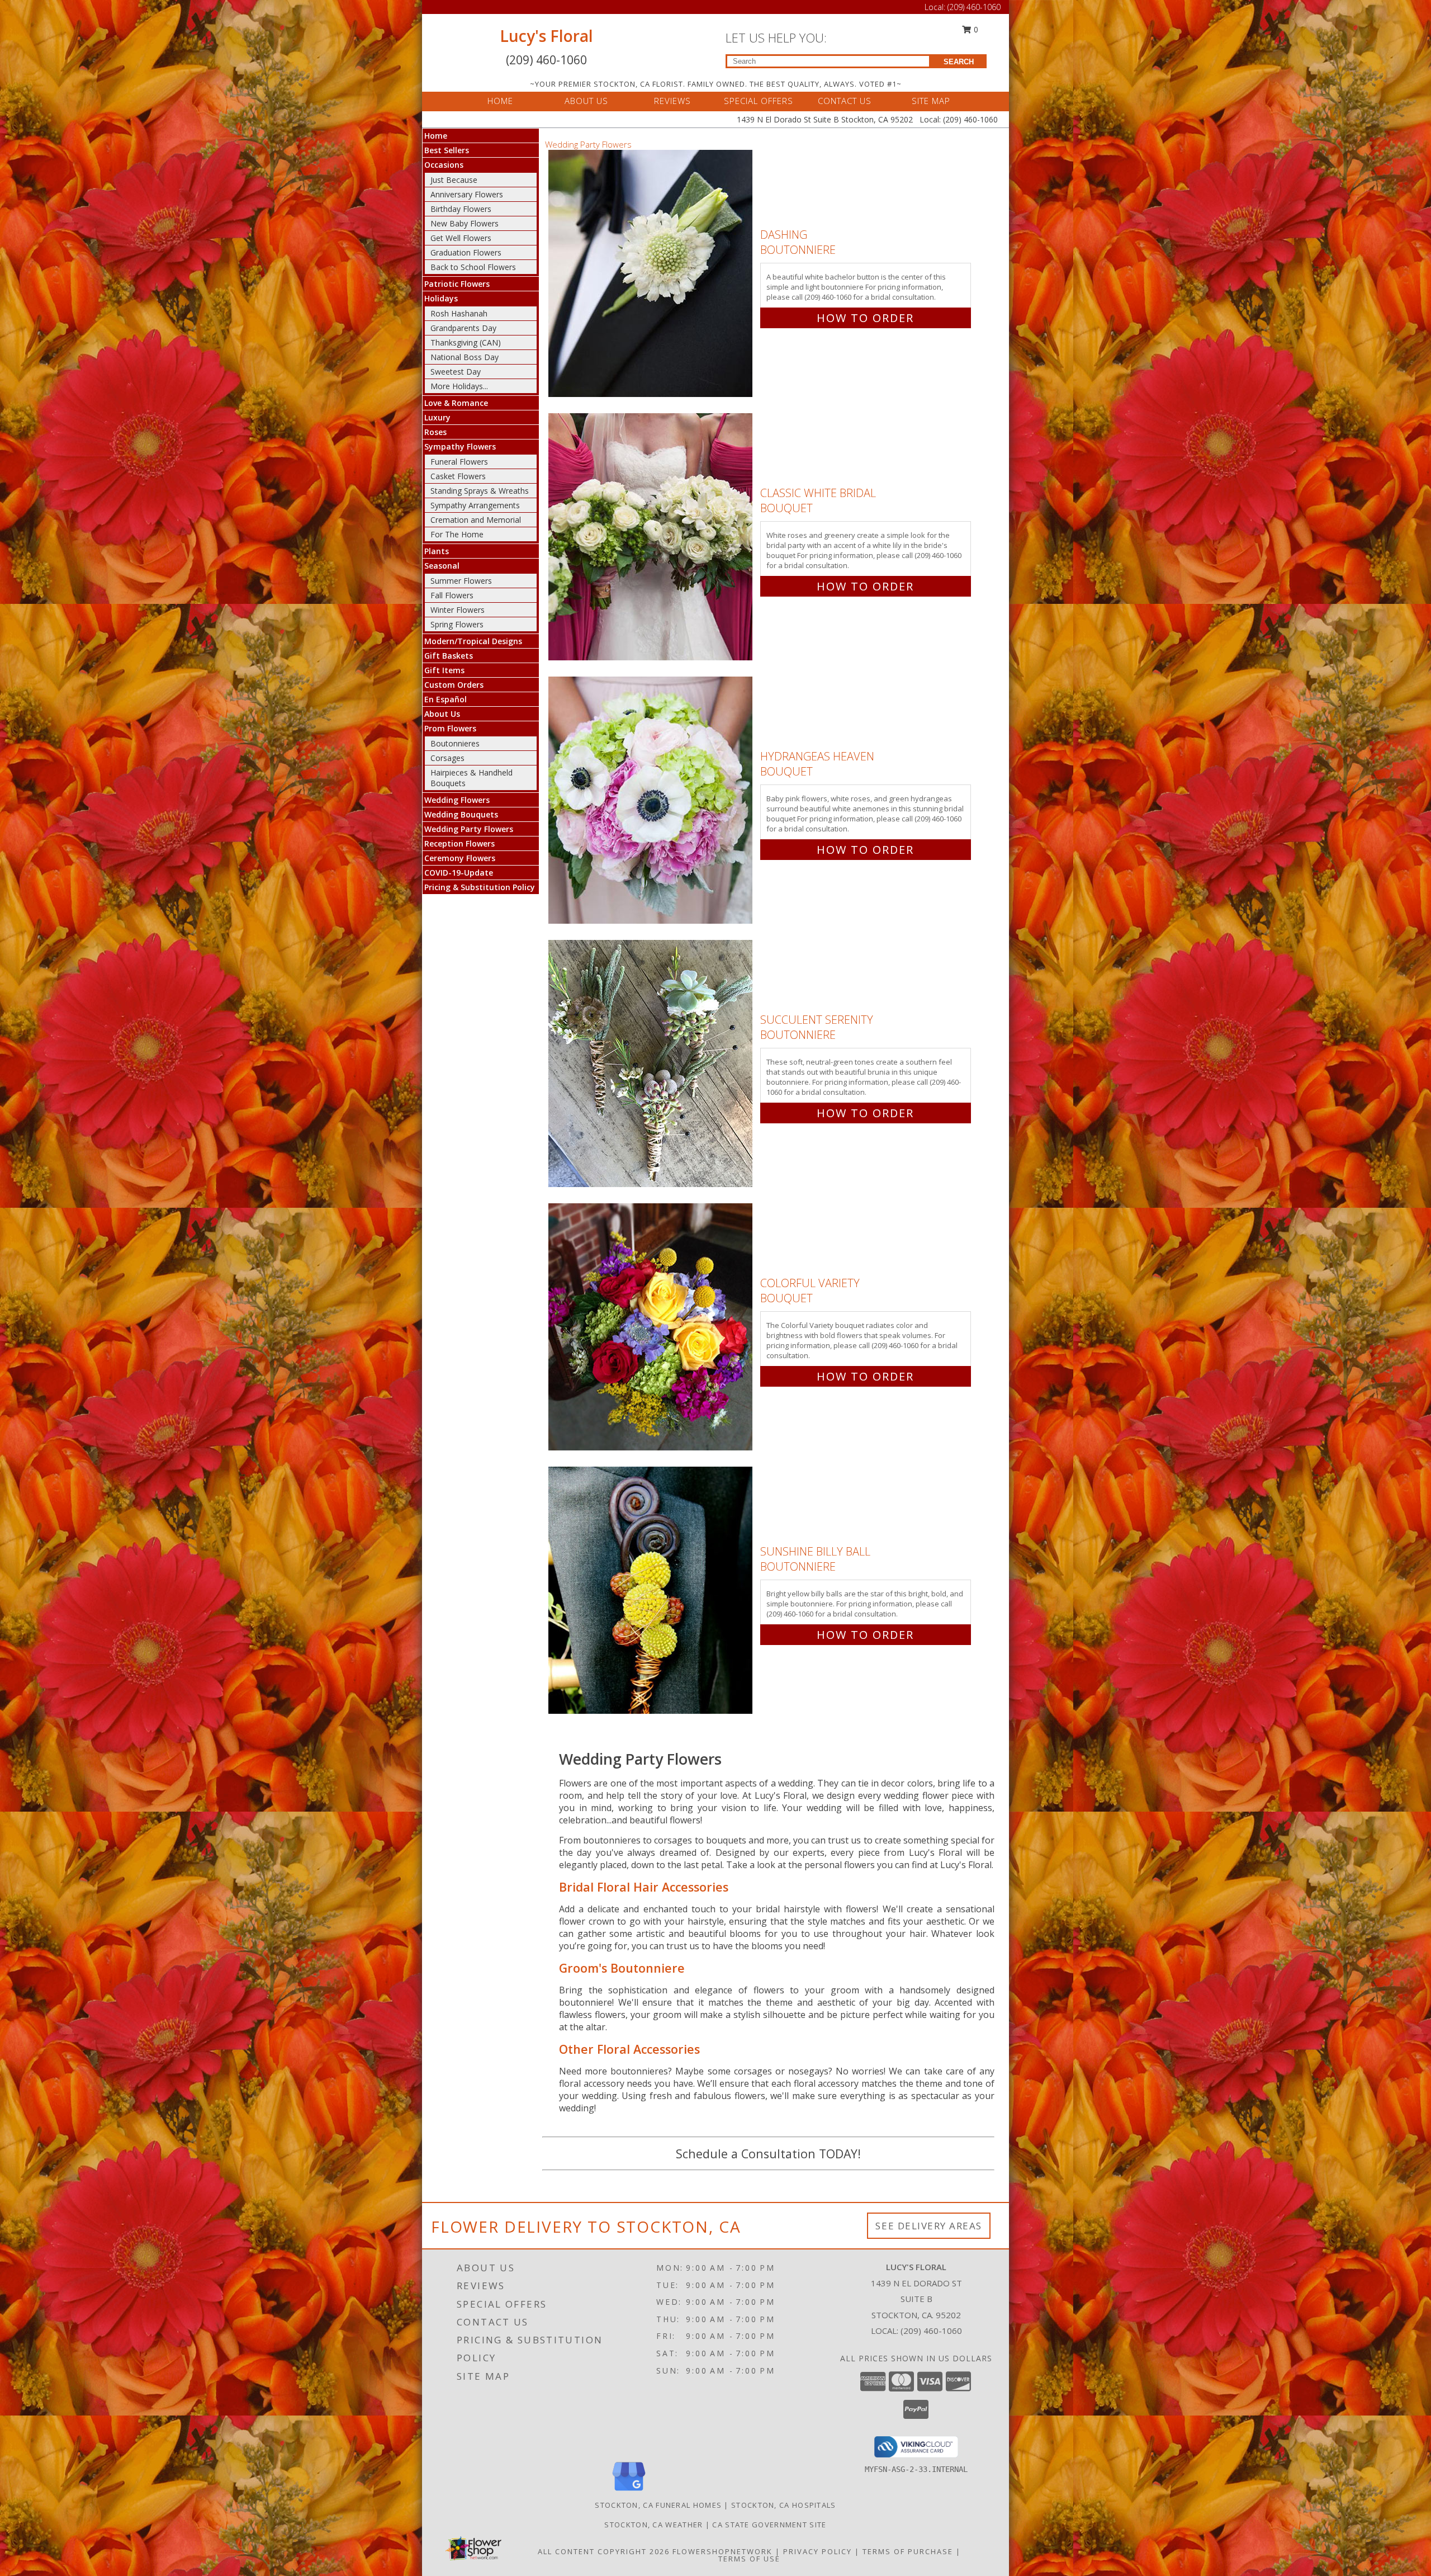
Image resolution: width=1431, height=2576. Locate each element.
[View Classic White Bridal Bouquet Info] (651, 537)
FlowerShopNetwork (722, 2551)
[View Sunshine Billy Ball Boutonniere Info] (651, 1590)
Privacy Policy (818, 2551)
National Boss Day (465, 357)
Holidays (441, 298)
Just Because (454, 180)
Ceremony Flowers (460, 858)
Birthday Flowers (461, 209)
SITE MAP (931, 101)
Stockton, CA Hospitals (784, 2505)
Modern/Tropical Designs (473, 641)
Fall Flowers (452, 595)
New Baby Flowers (465, 223)
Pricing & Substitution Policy (480, 887)
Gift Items (444, 670)
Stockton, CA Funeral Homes (658, 2505)
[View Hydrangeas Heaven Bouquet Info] (651, 800)
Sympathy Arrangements (475, 505)
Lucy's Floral (546, 36)
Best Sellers (447, 150)
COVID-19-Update (459, 873)
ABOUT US (586, 101)
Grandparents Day (463, 328)
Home (436, 136)
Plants (437, 551)
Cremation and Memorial (476, 520)
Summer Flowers (461, 581)
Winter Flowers (458, 610)
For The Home (457, 534)
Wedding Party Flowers (469, 829)
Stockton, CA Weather (653, 2525)
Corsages (447, 758)
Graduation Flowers (466, 252)
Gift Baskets (449, 656)
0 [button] (975, 29)
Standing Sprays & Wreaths (480, 491)
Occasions (444, 165)
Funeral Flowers (459, 462)
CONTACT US (845, 101)
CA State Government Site (769, 2525)
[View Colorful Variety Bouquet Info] (651, 1327)
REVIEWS (672, 101)
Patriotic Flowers (457, 284)
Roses (435, 432)
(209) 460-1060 (974, 7)
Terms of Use (749, 2559)
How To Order (865, 318)
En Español (446, 699)
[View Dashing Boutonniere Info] (651, 274)
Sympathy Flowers (460, 446)
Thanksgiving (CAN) (466, 342)
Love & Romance (456, 403)
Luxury (437, 417)
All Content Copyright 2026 (604, 2551)
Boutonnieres (455, 743)
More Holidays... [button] (459, 386)
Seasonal (442, 566)
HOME (500, 101)
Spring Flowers (457, 624)
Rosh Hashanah (459, 313)
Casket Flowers (458, 476)
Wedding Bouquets (461, 814)
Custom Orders (454, 685)
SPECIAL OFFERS (759, 101)
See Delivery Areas (929, 2226)
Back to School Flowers (473, 267)
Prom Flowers (450, 728)
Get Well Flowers (461, 238)
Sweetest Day (456, 372)
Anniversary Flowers (467, 194)
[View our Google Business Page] (629, 2491)
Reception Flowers (459, 843)
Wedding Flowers (457, 800)
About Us (442, 714)
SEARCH (959, 62)
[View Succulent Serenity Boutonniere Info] (651, 1064)
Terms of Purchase (908, 2551)
